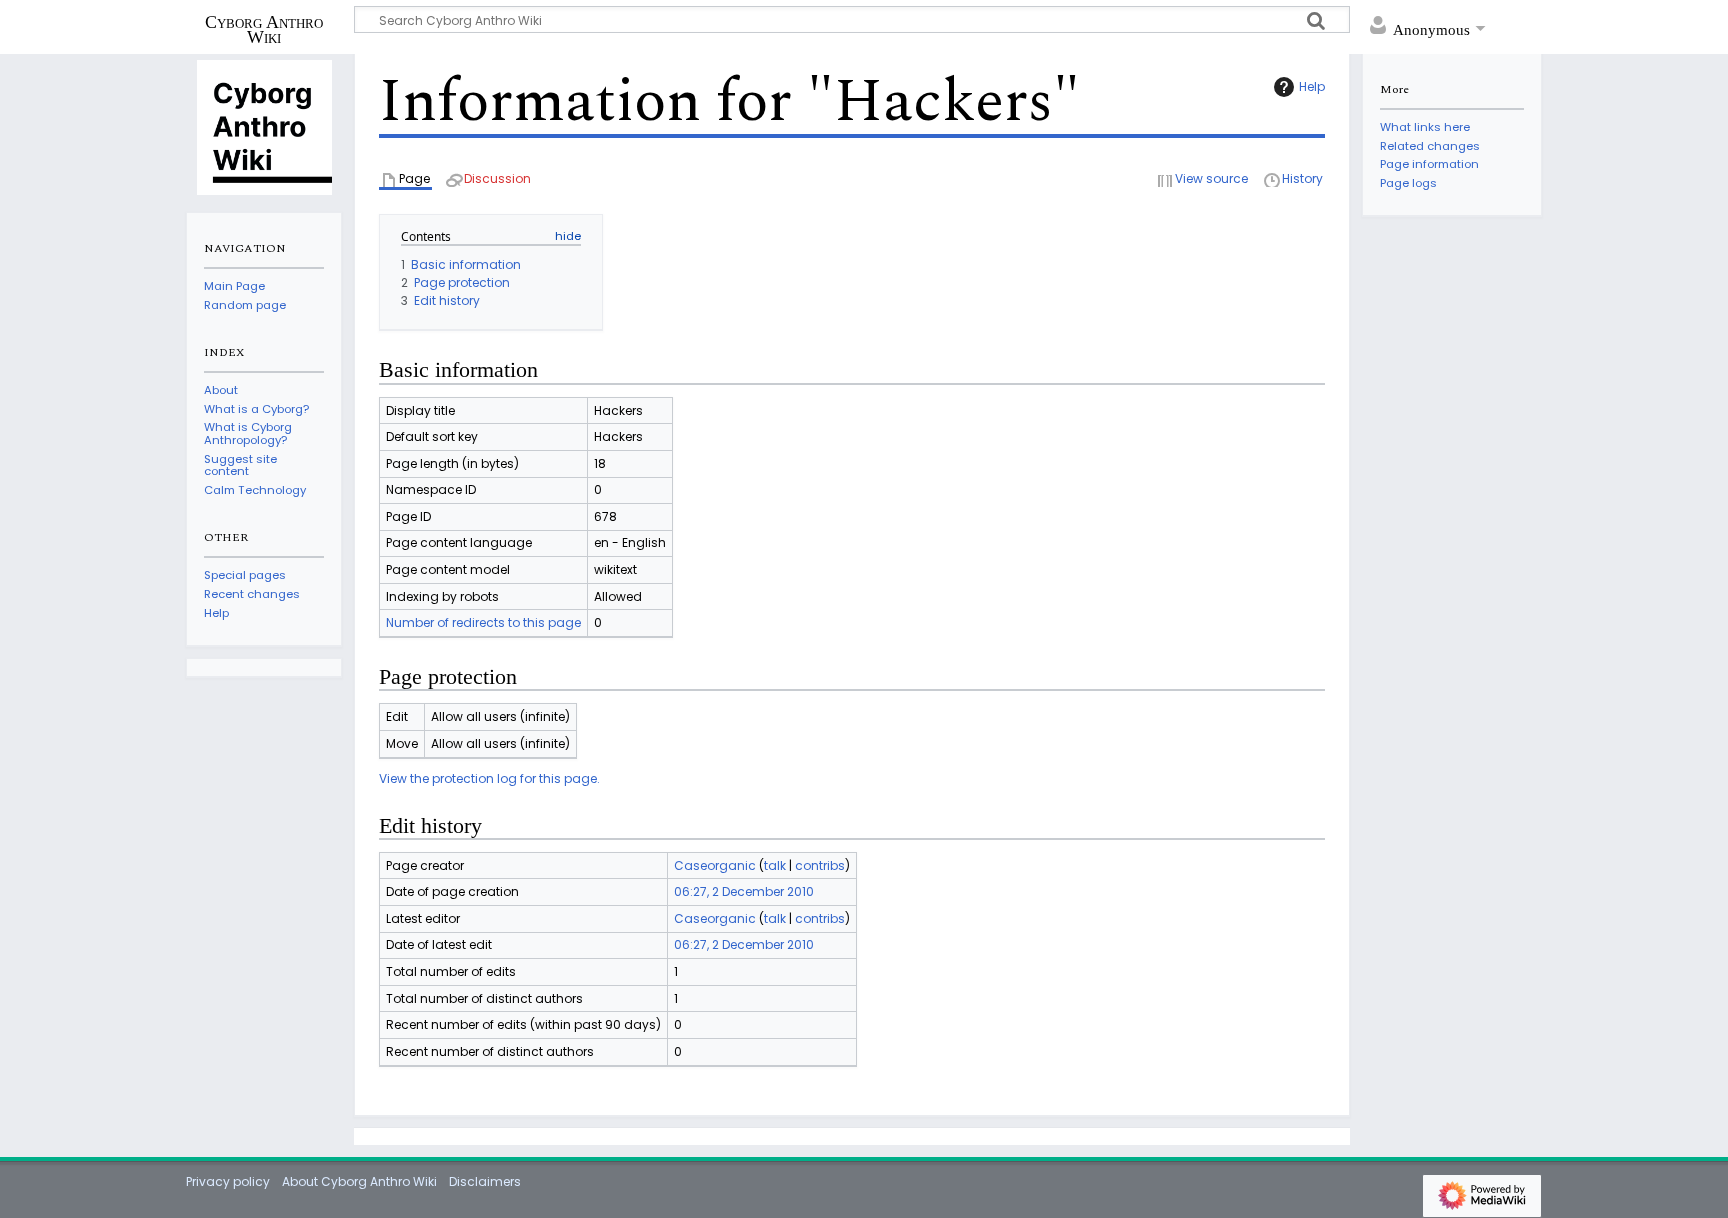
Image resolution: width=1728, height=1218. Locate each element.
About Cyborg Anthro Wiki (359, 1181)
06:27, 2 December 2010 (744, 891)
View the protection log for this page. (489, 778)
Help (1312, 86)
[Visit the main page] (264, 126)
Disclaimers (485, 1181)
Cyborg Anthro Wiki (264, 29)
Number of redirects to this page (483, 622)
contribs (820, 865)
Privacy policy (228, 1181)
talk (775, 865)
